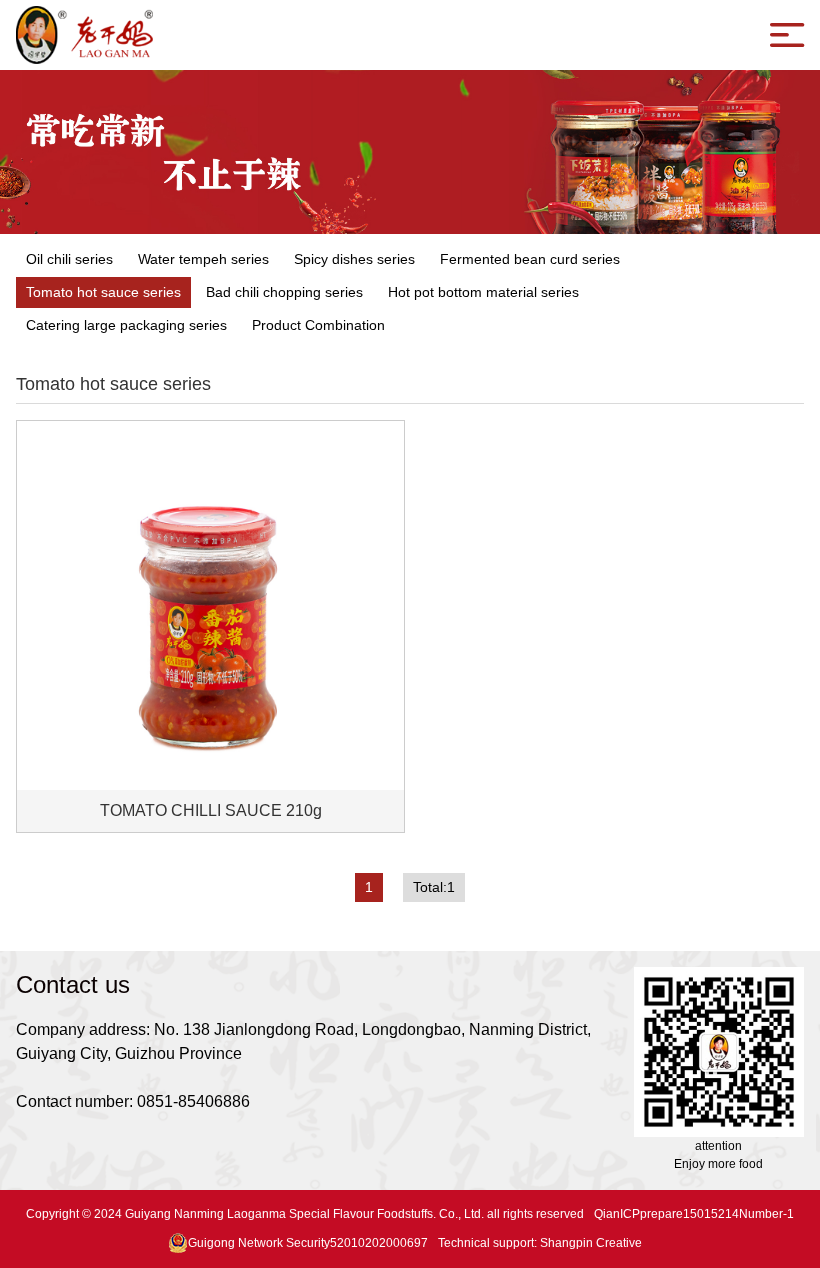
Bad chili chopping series (284, 292)
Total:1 (434, 887)
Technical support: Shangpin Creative (540, 1243)
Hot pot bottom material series (483, 292)
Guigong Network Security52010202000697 (308, 1243)
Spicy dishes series (354, 259)
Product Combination (318, 325)
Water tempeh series (203, 259)
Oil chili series (69, 259)
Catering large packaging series (126, 325)
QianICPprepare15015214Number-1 (694, 1214)
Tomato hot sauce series (103, 292)
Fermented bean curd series (530, 259)
